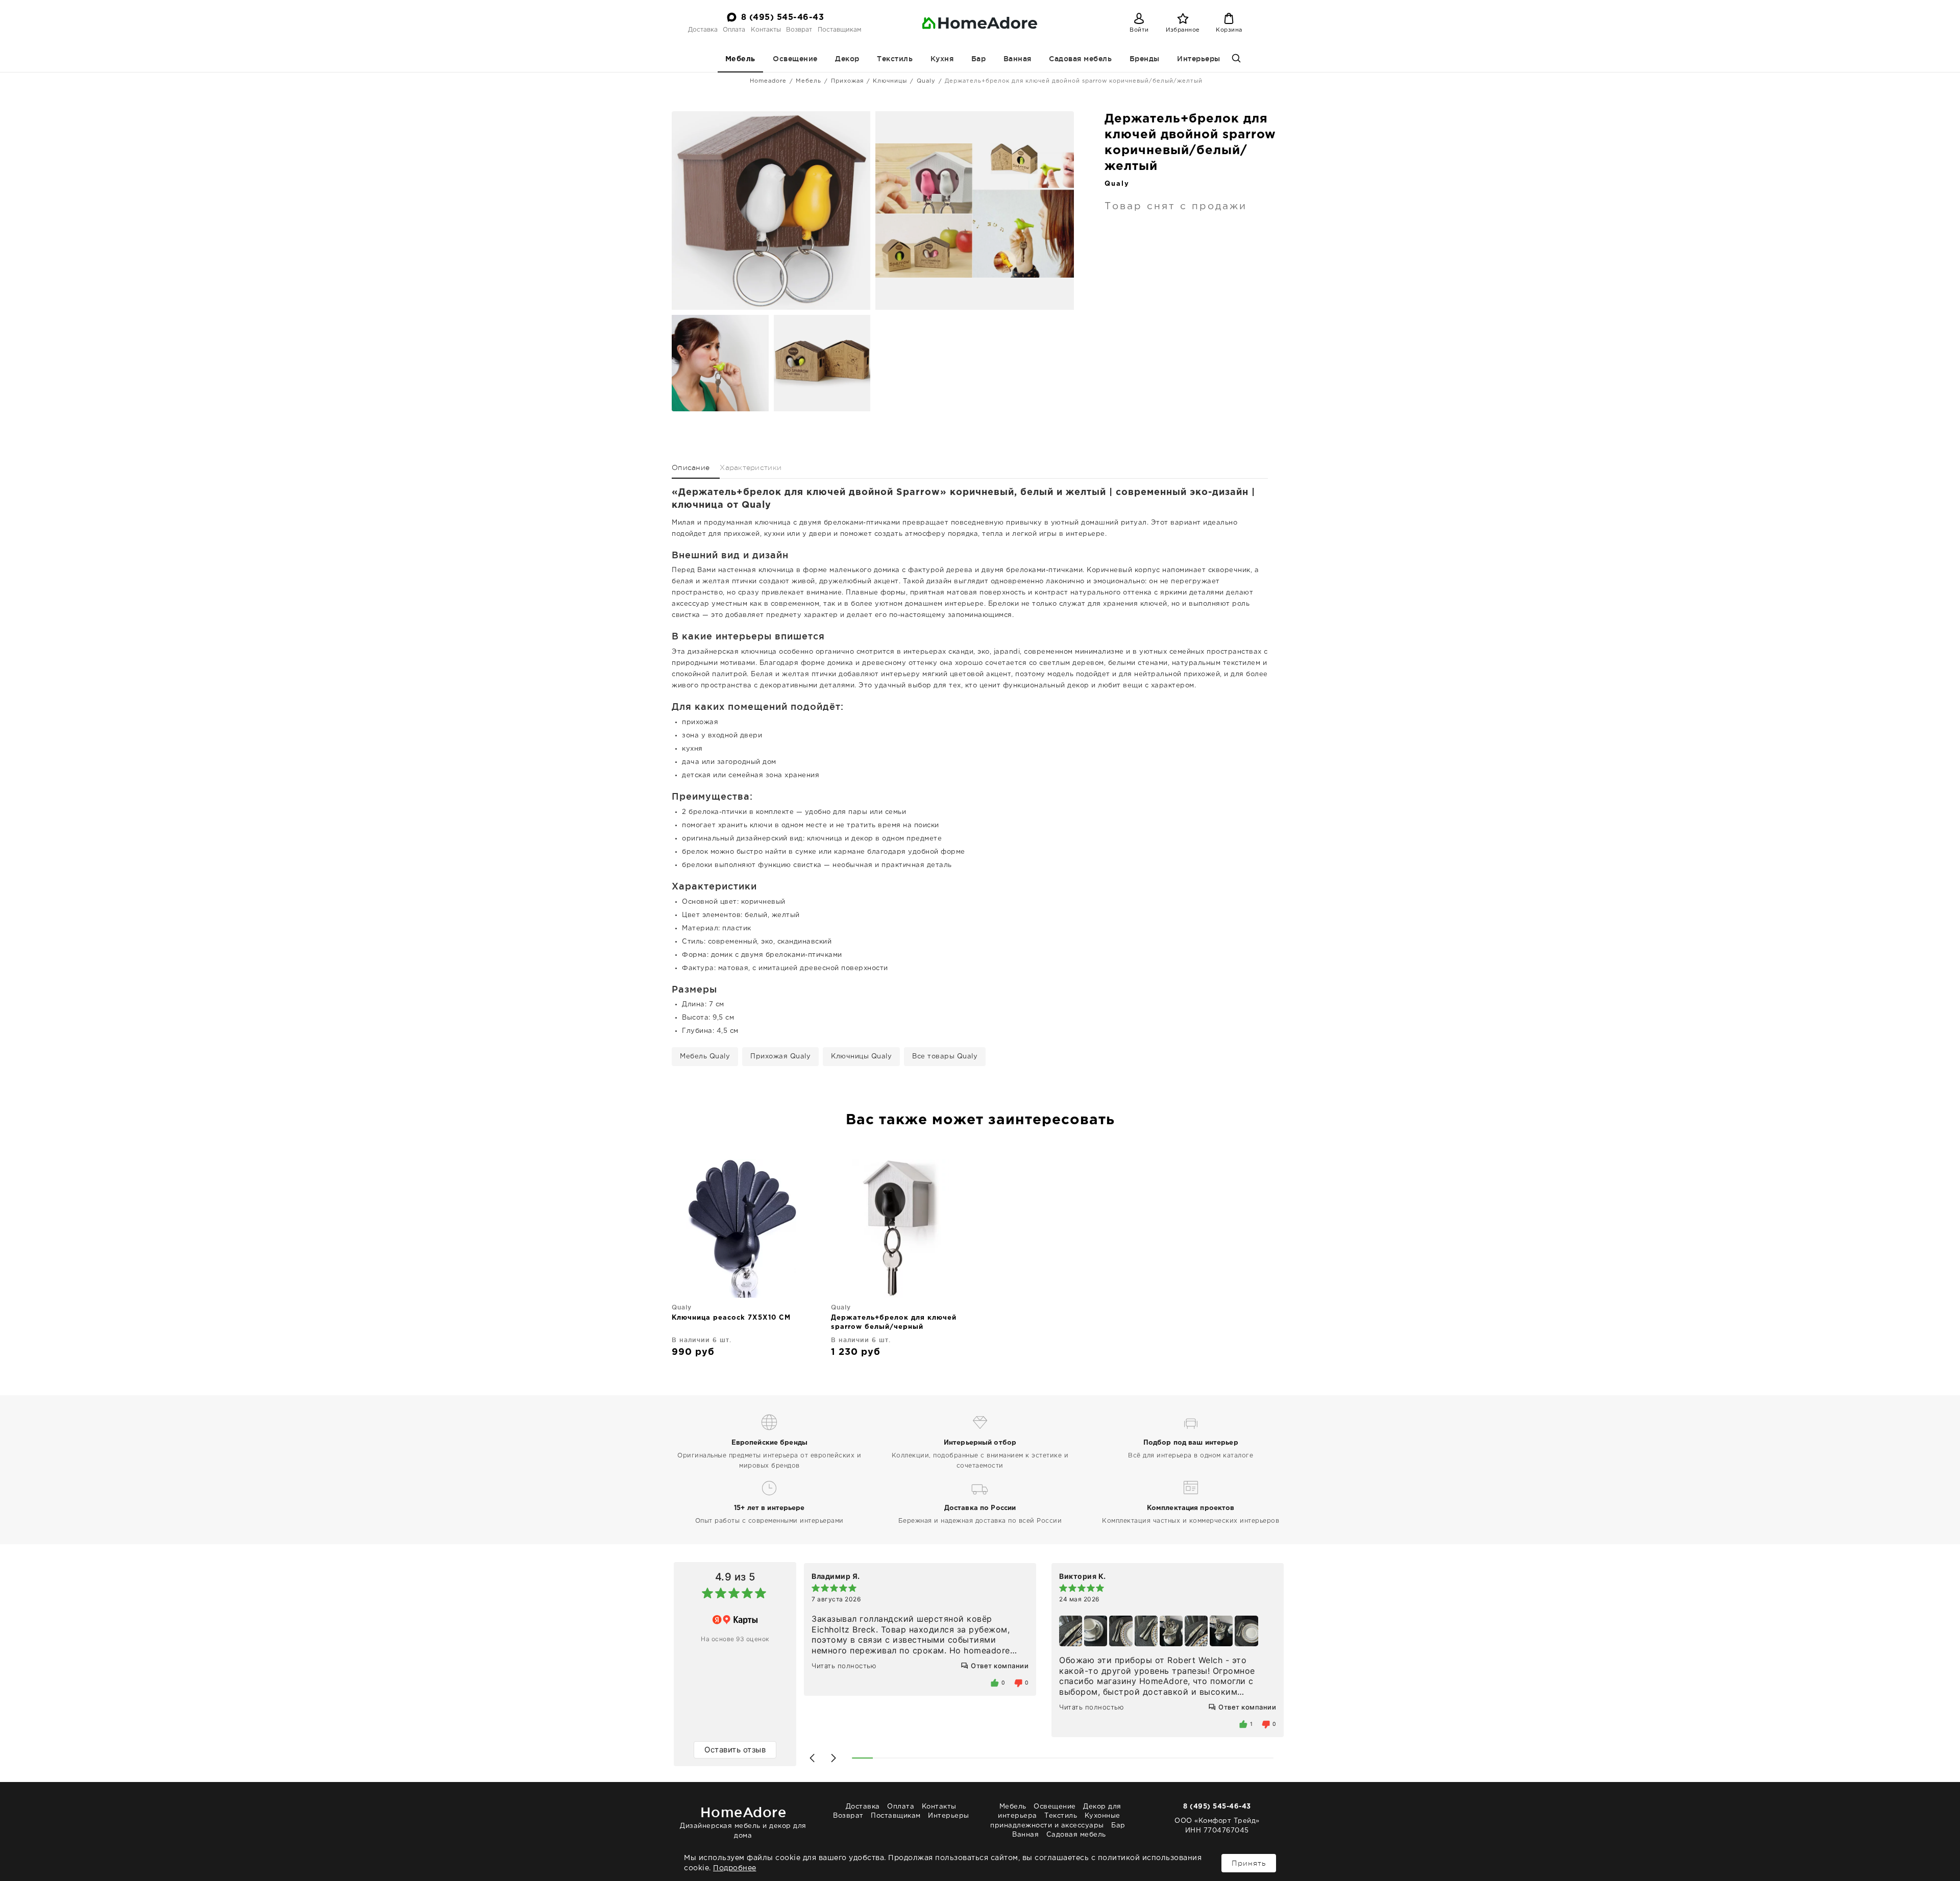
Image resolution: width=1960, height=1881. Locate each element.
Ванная (1018, 59)
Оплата (734, 30)
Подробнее (735, 1868)
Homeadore (768, 81)
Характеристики (751, 467)
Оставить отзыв (735, 1750)
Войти (1139, 30)
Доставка (703, 30)
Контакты (766, 30)
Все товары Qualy (945, 1057)
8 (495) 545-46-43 (783, 18)
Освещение (795, 59)
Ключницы (890, 81)
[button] (812, 1758)
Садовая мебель (1080, 59)
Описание (691, 467)
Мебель (740, 59)
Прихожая (847, 81)
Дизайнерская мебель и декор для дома (743, 1822)
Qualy (926, 81)
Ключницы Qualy (861, 1057)
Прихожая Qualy (780, 1057)
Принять (1249, 1863)
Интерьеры (1199, 59)
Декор (847, 59)
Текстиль (895, 59)
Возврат (799, 30)
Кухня (942, 59)
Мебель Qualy (705, 1057)
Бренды (1145, 59)
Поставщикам (839, 30)
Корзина (1229, 30)
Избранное (1183, 30)
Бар (979, 59)
